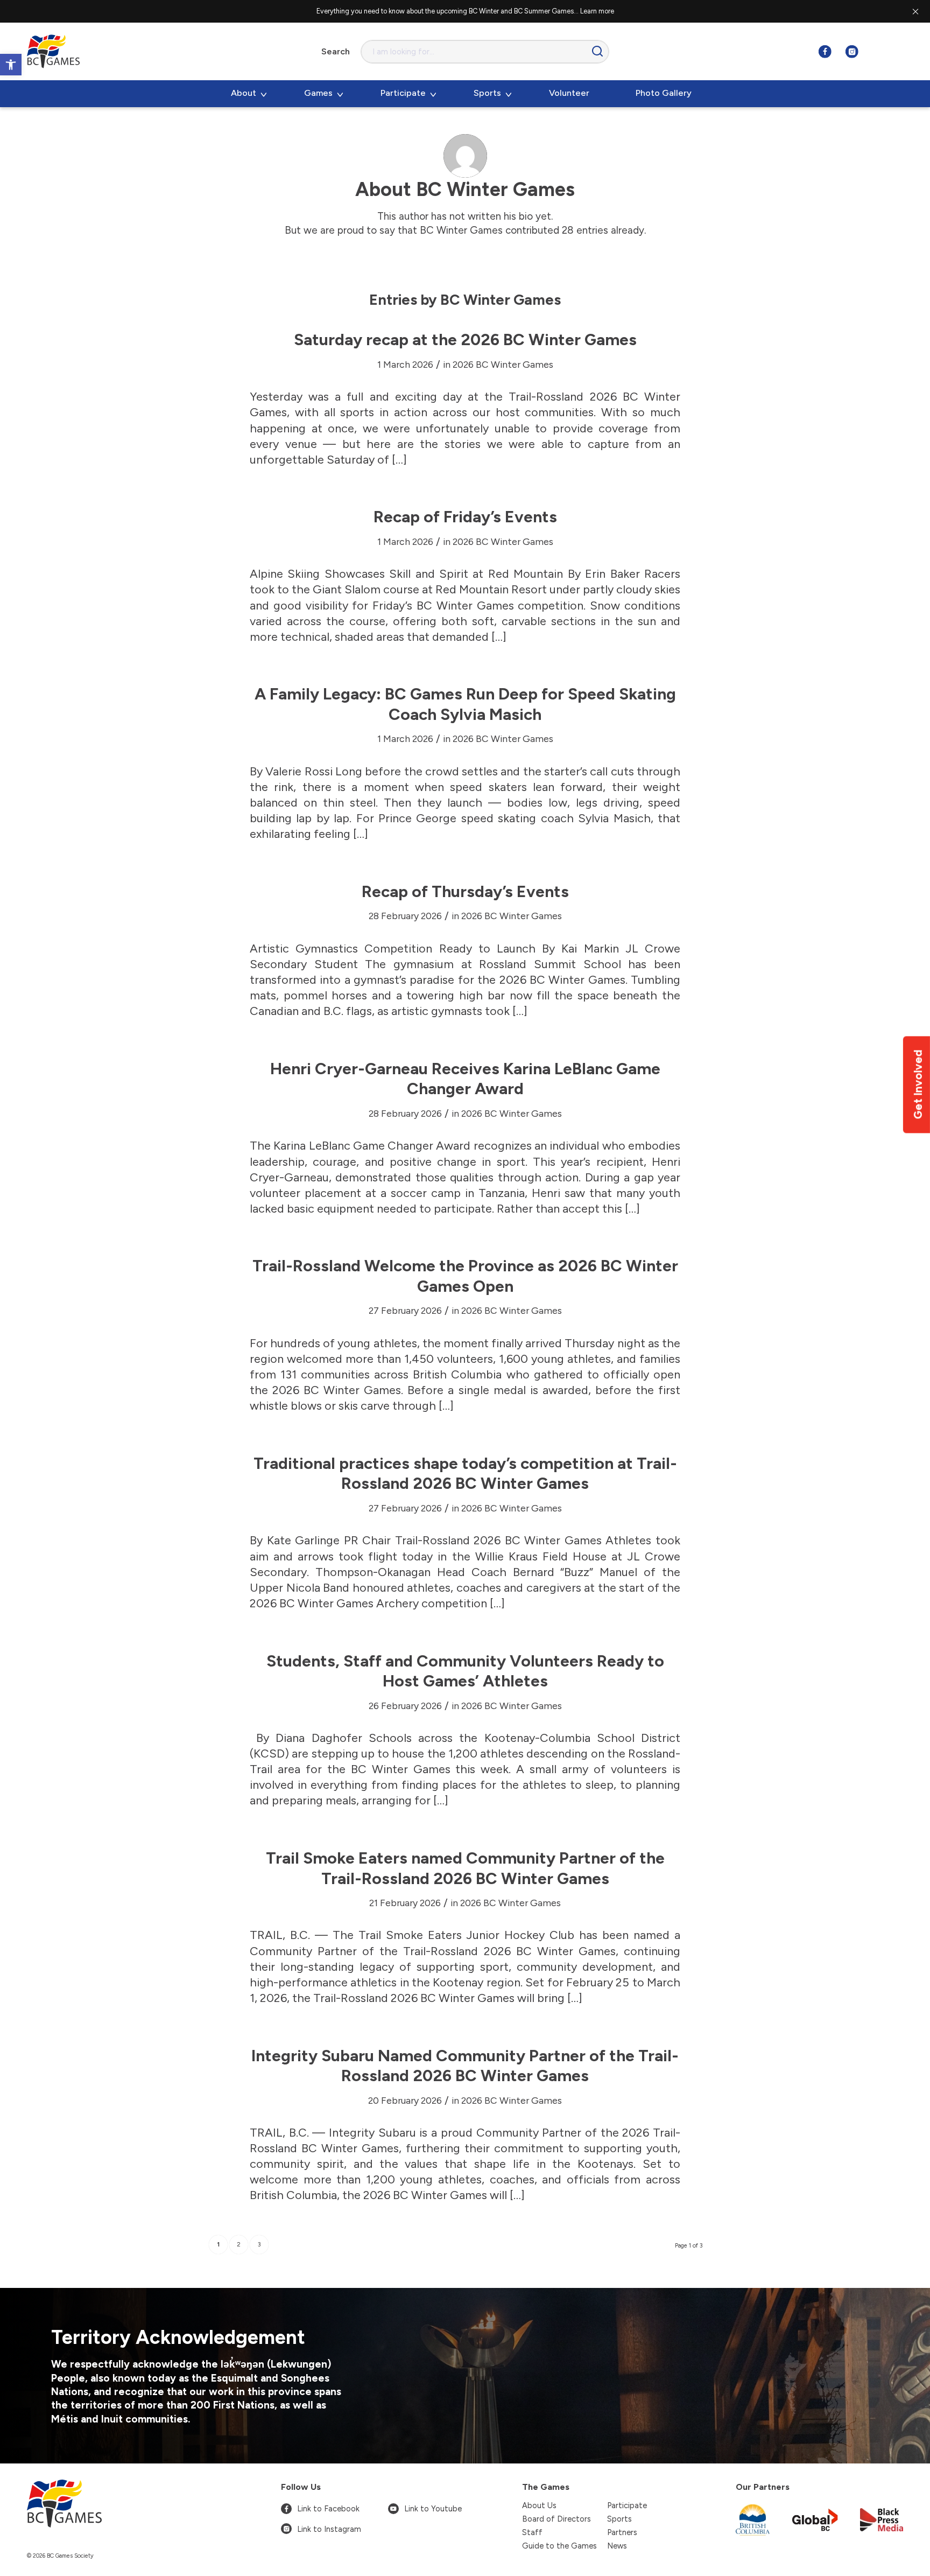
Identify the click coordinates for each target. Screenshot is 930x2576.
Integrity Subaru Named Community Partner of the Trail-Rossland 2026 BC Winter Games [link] (465, 2066)
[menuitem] (248, 94)
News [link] (617, 2546)
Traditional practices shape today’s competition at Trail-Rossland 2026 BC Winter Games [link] (465, 1473)
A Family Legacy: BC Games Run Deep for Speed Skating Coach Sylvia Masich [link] (465, 704)
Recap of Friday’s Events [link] (465, 517)
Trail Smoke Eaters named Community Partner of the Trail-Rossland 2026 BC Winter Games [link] (465, 1868)
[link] (11, 65)
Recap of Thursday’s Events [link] (465, 891)
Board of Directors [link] (556, 2519)
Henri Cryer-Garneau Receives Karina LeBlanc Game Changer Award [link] (465, 1079)
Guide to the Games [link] (559, 2546)
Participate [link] (627, 2505)
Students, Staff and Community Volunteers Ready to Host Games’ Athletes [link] (465, 1671)
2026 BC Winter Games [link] (503, 364)
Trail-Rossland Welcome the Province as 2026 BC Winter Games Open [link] (465, 1276)
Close (915, 11)
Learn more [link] (597, 11)
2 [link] (239, 2245)
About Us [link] (539, 2505)
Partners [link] (622, 2532)
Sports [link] (619, 2519)
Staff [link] (532, 2532)
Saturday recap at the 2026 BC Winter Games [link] (465, 339)
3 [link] (259, 2245)
